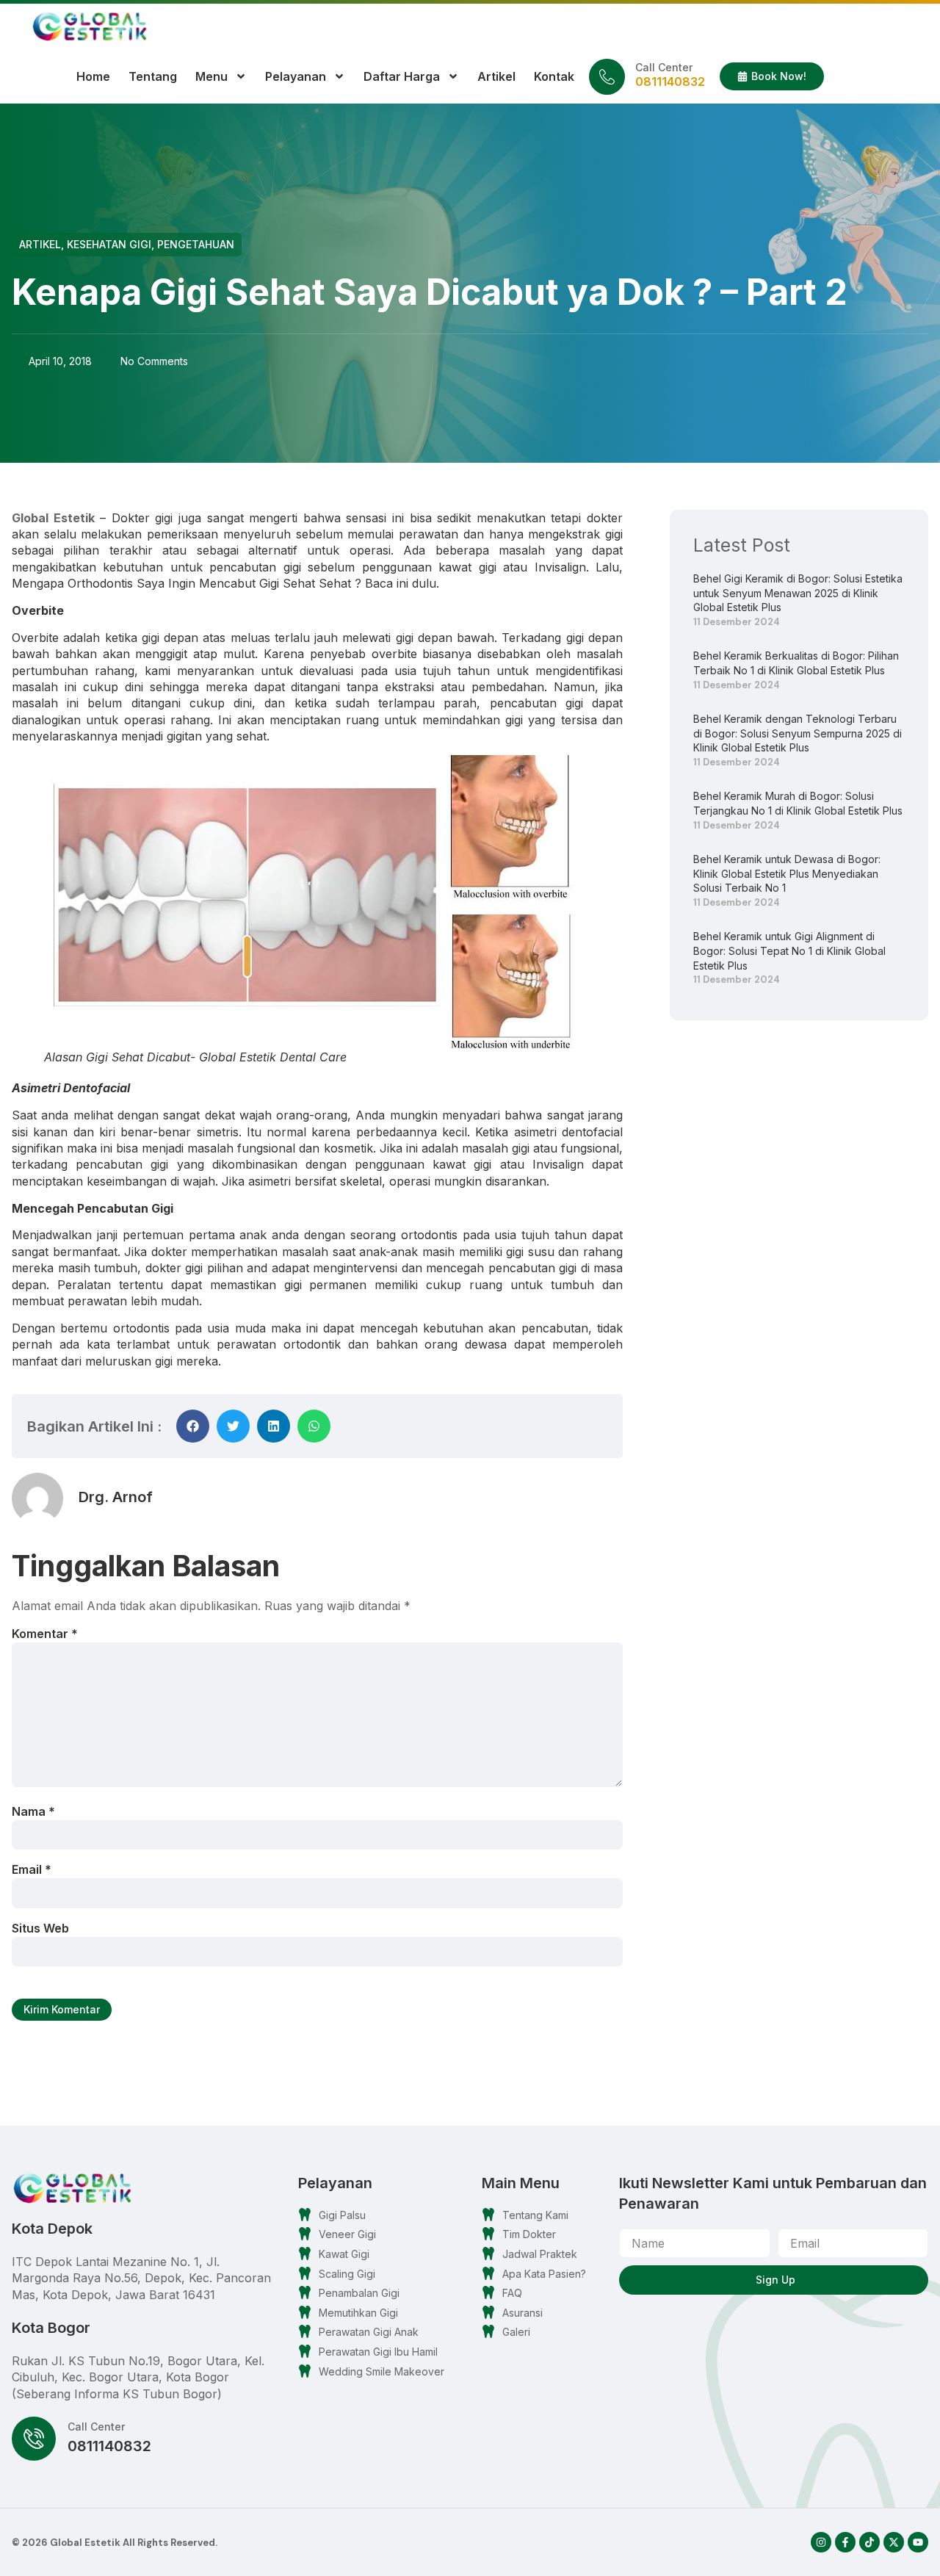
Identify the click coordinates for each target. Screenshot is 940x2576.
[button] (193, 1426)
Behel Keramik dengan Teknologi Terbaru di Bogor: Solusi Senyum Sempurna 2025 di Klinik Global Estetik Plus (798, 733)
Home (93, 76)
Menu (211, 76)
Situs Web (40, 1928)
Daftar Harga (402, 76)
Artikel (496, 76)
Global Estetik (53, 518)
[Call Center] (607, 77)
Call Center (664, 67)
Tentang (153, 76)
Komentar (45, 1634)
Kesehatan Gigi (109, 244)
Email (32, 1869)
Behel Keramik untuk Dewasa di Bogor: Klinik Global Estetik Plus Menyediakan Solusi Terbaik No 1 (787, 873)
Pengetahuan (196, 244)
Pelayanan (296, 76)
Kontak (554, 76)
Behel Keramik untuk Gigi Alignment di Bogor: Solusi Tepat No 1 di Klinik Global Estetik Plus (789, 950)
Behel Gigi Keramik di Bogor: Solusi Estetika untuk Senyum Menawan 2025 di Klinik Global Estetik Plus (798, 593)
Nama (33, 1811)
